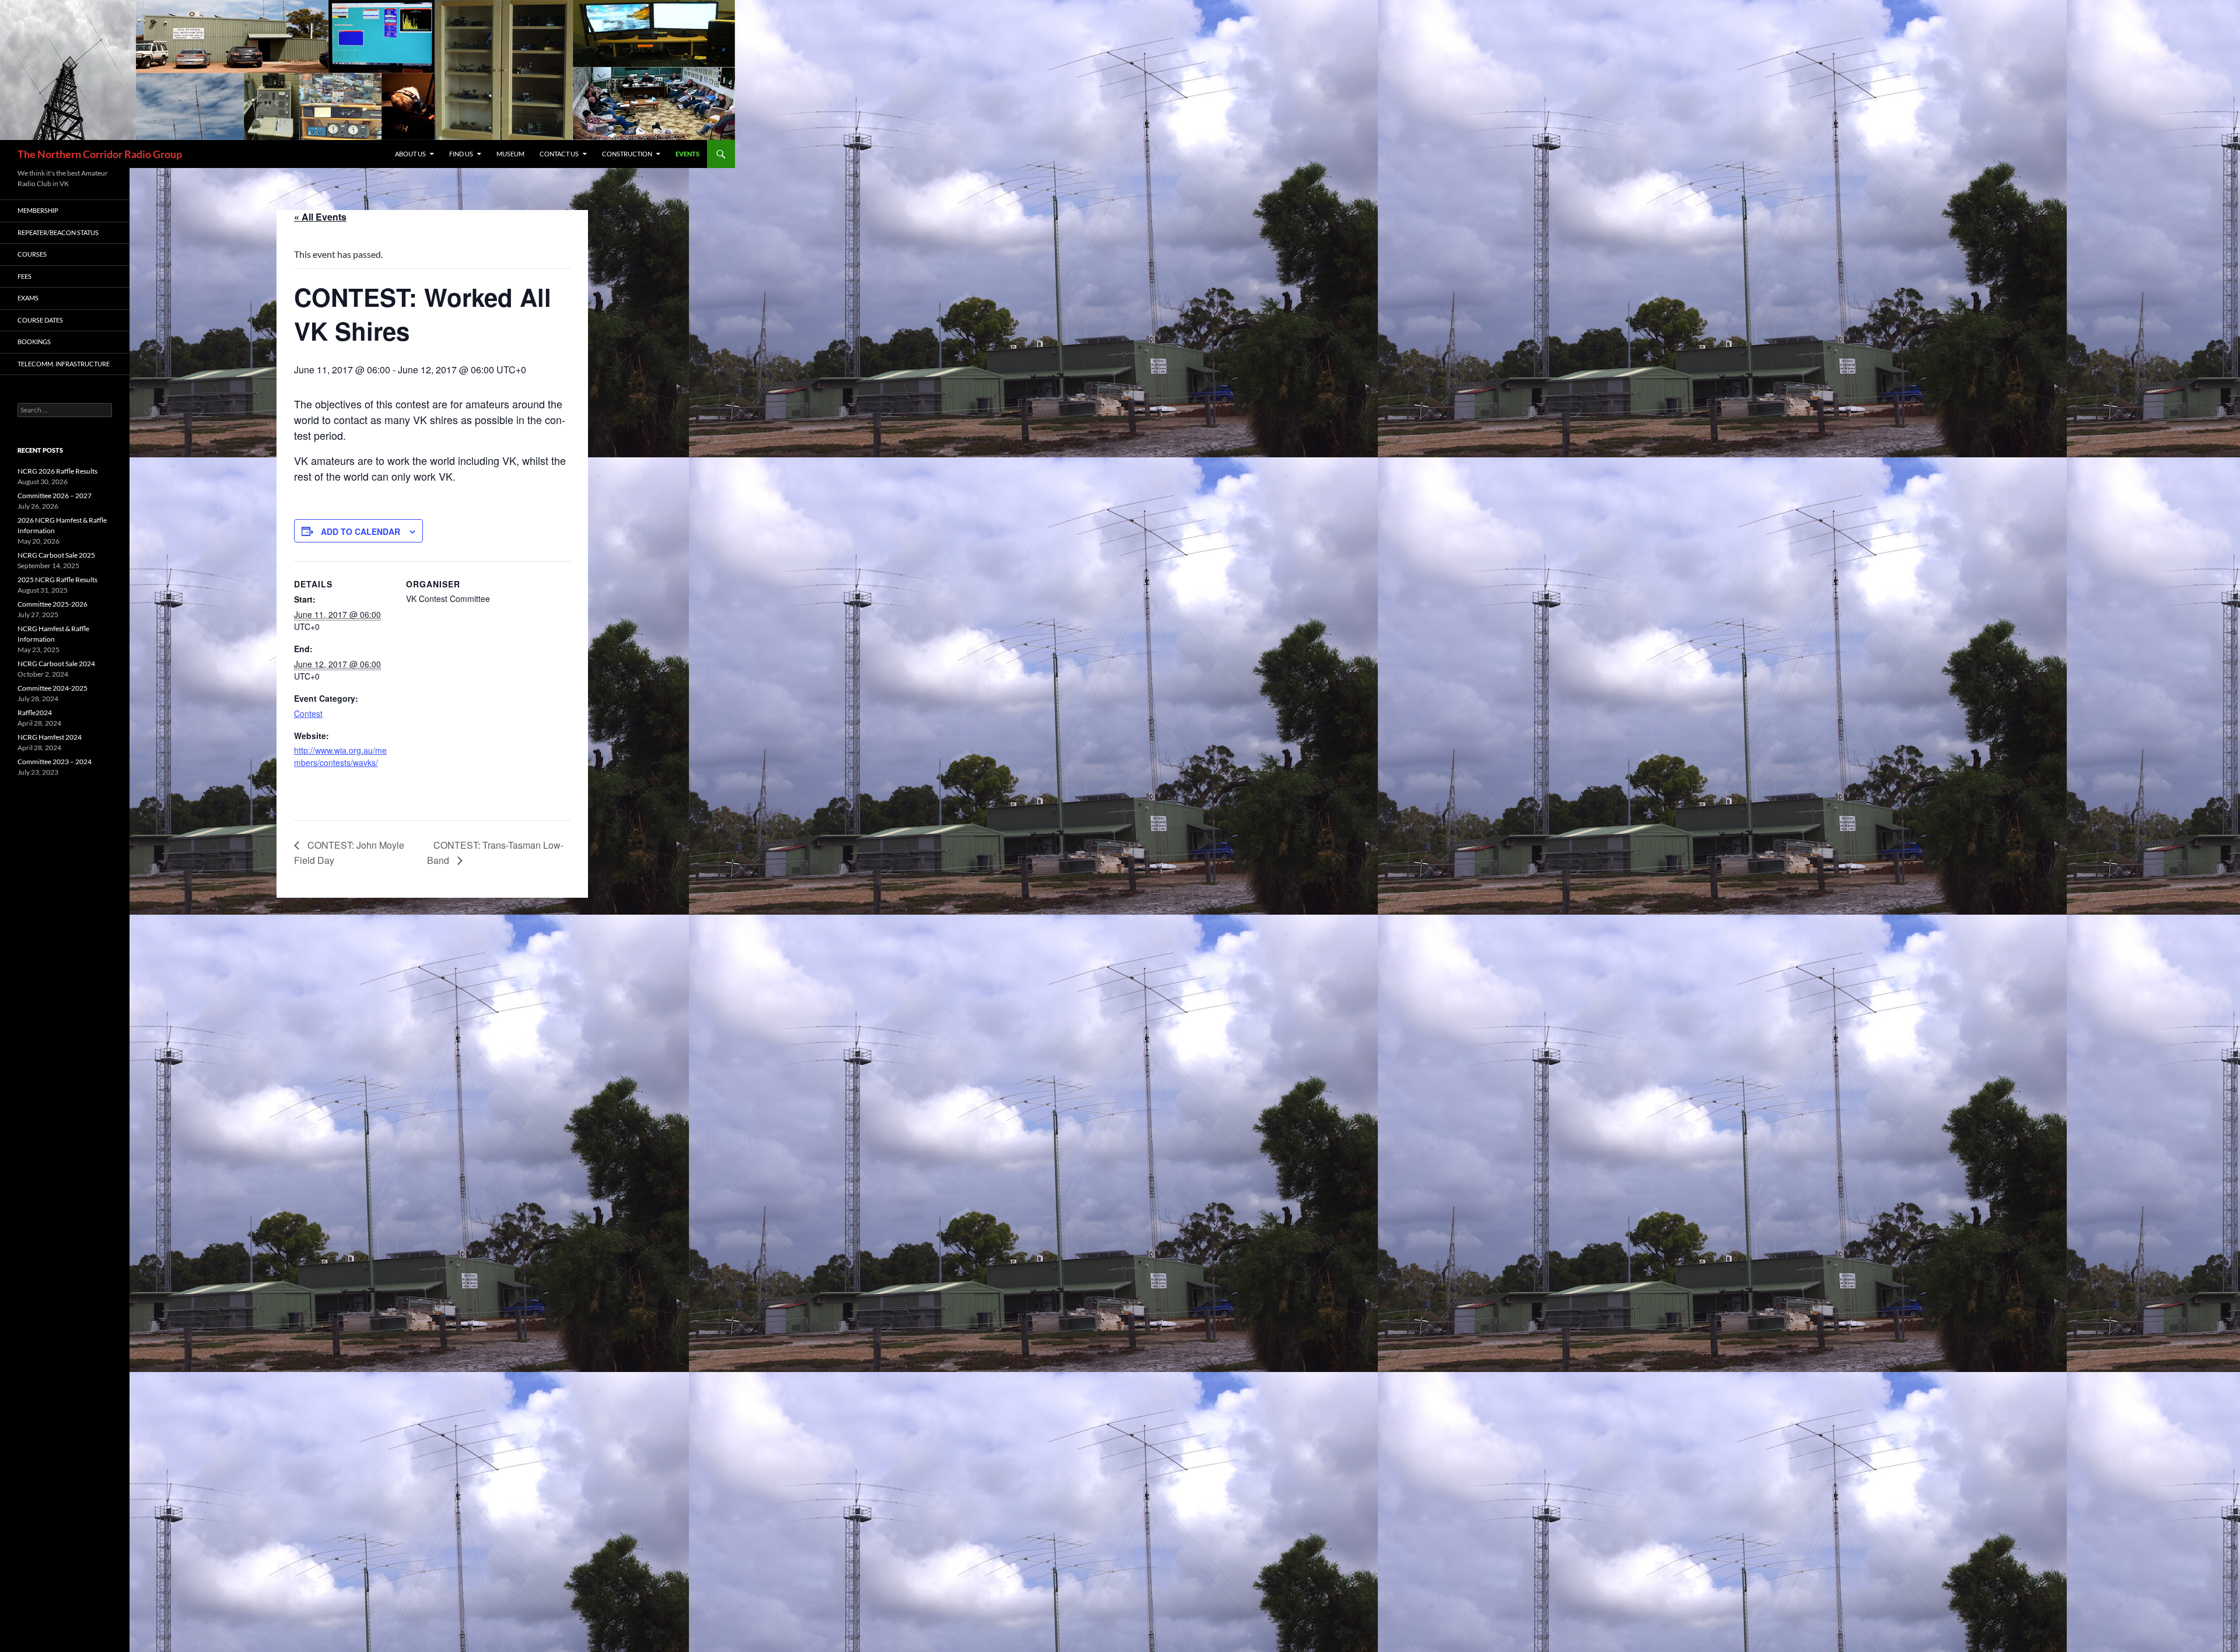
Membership (38, 210)
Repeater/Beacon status (58, 232)
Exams (28, 298)
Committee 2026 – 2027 (55, 496)
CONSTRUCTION (627, 154)
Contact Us (559, 154)
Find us (461, 154)
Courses (32, 254)
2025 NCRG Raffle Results (57, 580)
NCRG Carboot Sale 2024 (56, 664)
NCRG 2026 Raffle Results (57, 471)
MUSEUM (510, 154)
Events (687, 154)
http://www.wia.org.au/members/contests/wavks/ (340, 756)
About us (410, 154)
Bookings (34, 342)
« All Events (320, 217)
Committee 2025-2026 (52, 604)
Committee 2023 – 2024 (55, 762)
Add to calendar (360, 531)
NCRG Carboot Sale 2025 (56, 555)
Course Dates (40, 320)
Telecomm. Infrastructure (64, 364)
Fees (24, 276)
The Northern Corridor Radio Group (100, 154)
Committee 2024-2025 (52, 688)
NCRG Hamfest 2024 (50, 737)
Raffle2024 (35, 713)
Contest (308, 713)
